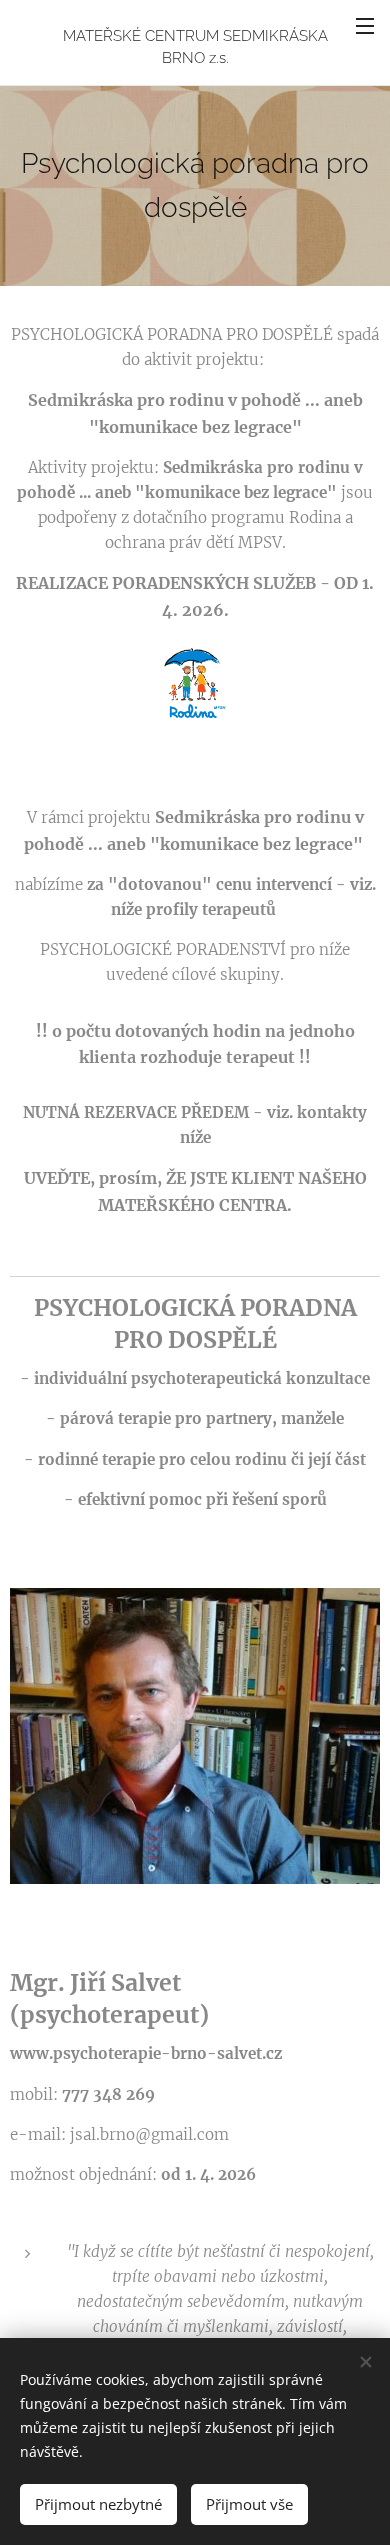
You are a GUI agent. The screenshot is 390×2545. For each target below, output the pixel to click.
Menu (365, 25)
